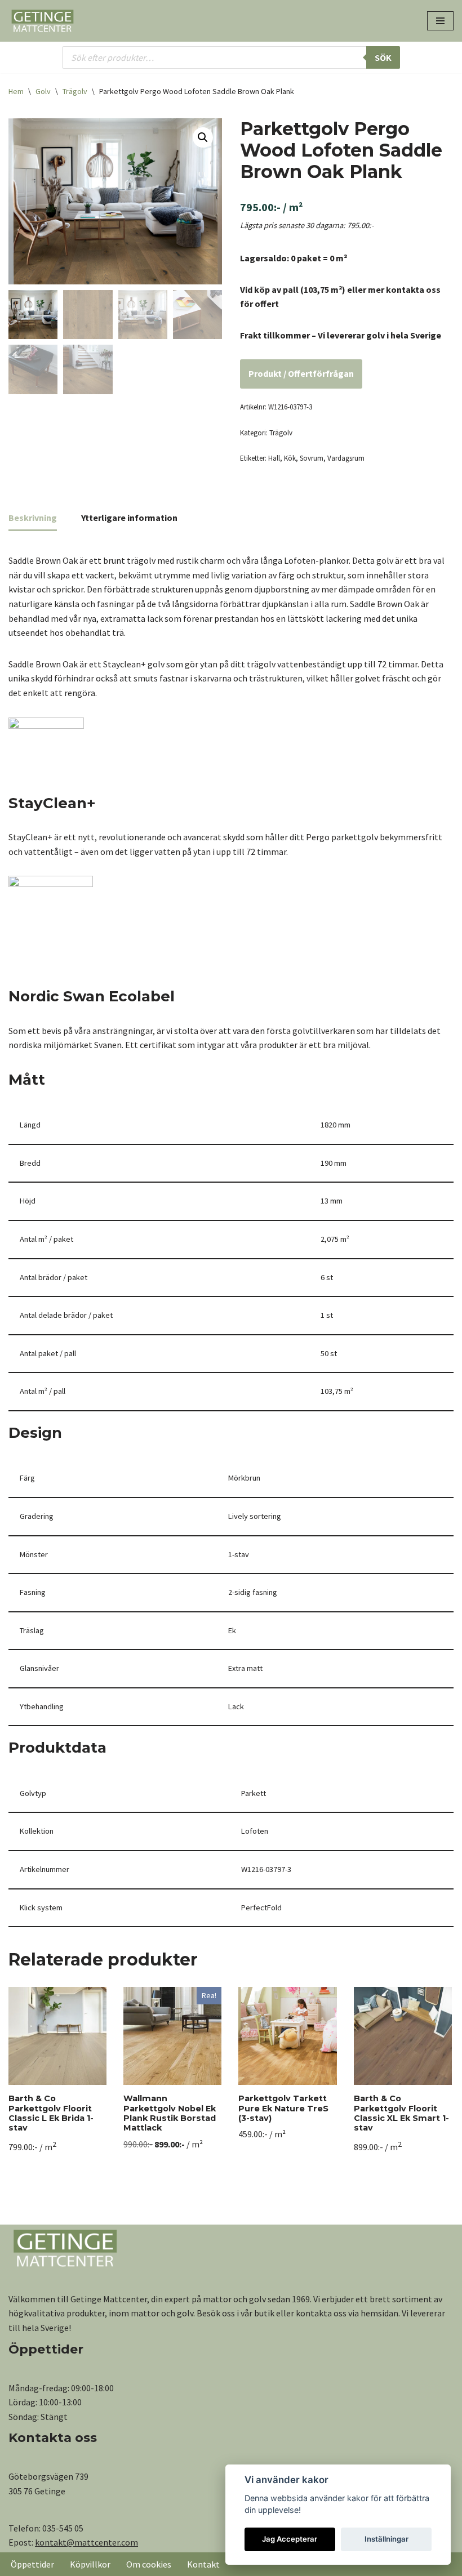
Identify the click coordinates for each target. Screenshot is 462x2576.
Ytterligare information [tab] (129, 518)
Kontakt (203, 2564)
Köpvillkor (90, 2564)
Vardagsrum (346, 458)
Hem (16, 91)
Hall (274, 458)
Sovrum (312, 458)
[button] (203, 137)
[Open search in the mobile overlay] (231, 57)
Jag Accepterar (290, 2539)
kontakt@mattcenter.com (86, 2542)
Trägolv (75, 91)
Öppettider (32, 2564)
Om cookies (149, 2564)
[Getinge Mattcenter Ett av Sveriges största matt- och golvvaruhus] (42, 21)
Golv (43, 91)
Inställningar (387, 2539)
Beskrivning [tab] (33, 518)
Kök (290, 458)
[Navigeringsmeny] (440, 21)
